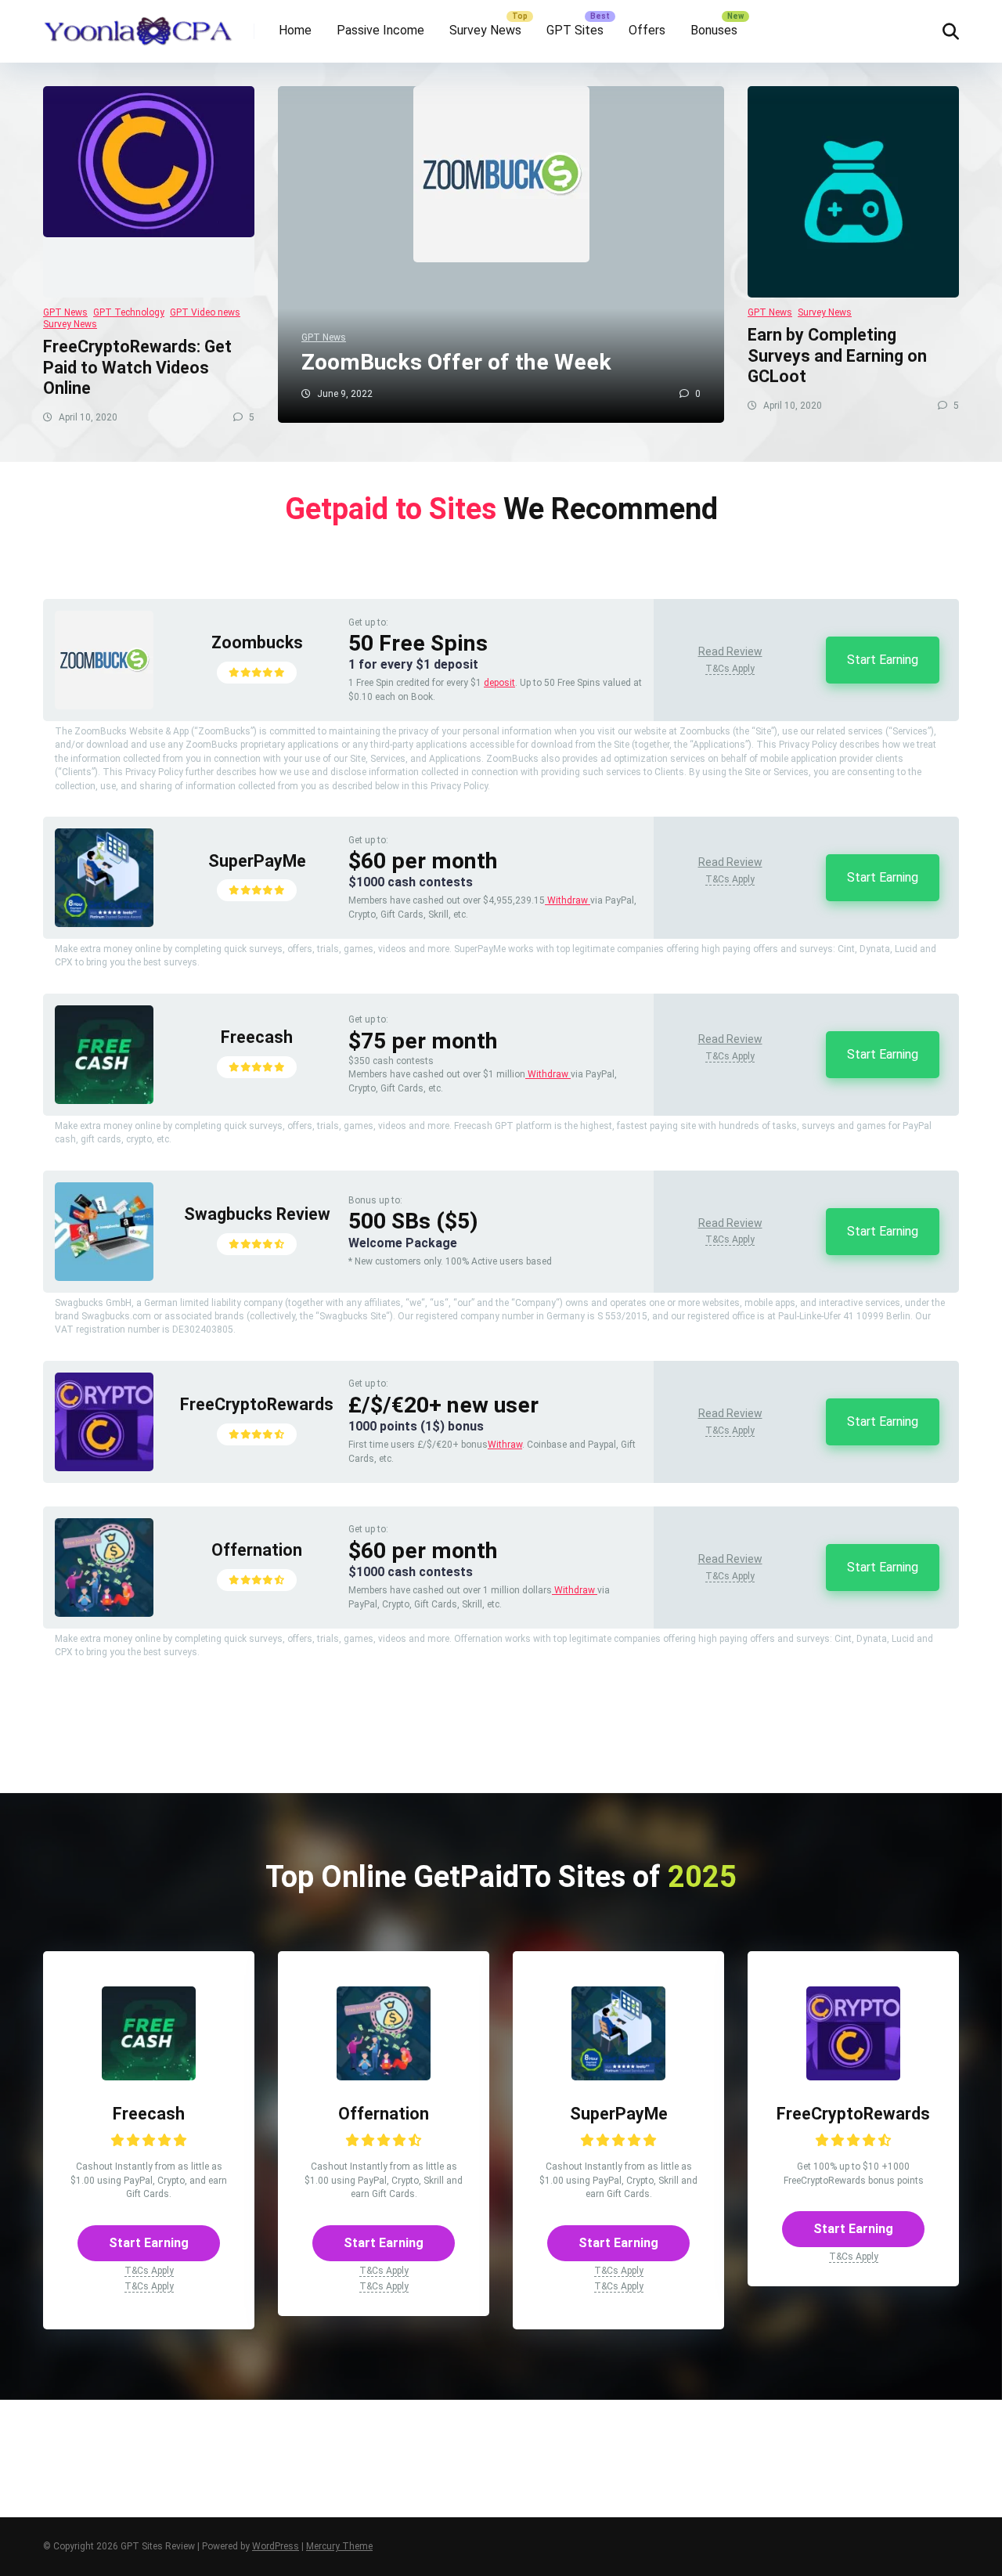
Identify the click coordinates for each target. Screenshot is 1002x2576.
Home (295, 30)
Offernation (257, 1550)
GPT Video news (205, 312)
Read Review (730, 651)
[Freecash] (104, 1100)
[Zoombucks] (104, 705)
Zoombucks (257, 642)
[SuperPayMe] (104, 923)
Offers (647, 30)
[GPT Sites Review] (138, 25)
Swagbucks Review (257, 1214)
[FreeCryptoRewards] (104, 1467)
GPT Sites (575, 30)
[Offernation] (104, 1613)
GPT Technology (129, 312)
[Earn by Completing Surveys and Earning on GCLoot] (853, 192)
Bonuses (714, 30)
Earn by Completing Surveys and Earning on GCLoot (837, 355)
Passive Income (380, 30)
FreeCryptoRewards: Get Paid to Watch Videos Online (137, 367)
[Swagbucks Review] (104, 1277)
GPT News (65, 312)
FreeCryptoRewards (257, 1404)
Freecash (257, 1037)
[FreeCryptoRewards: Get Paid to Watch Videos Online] (149, 192)
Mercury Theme (339, 2546)
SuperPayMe (257, 861)
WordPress (276, 2546)
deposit (499, 683)
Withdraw (568, 900)
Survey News (485, 30)
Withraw (505, 1445)
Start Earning (883, 660)
